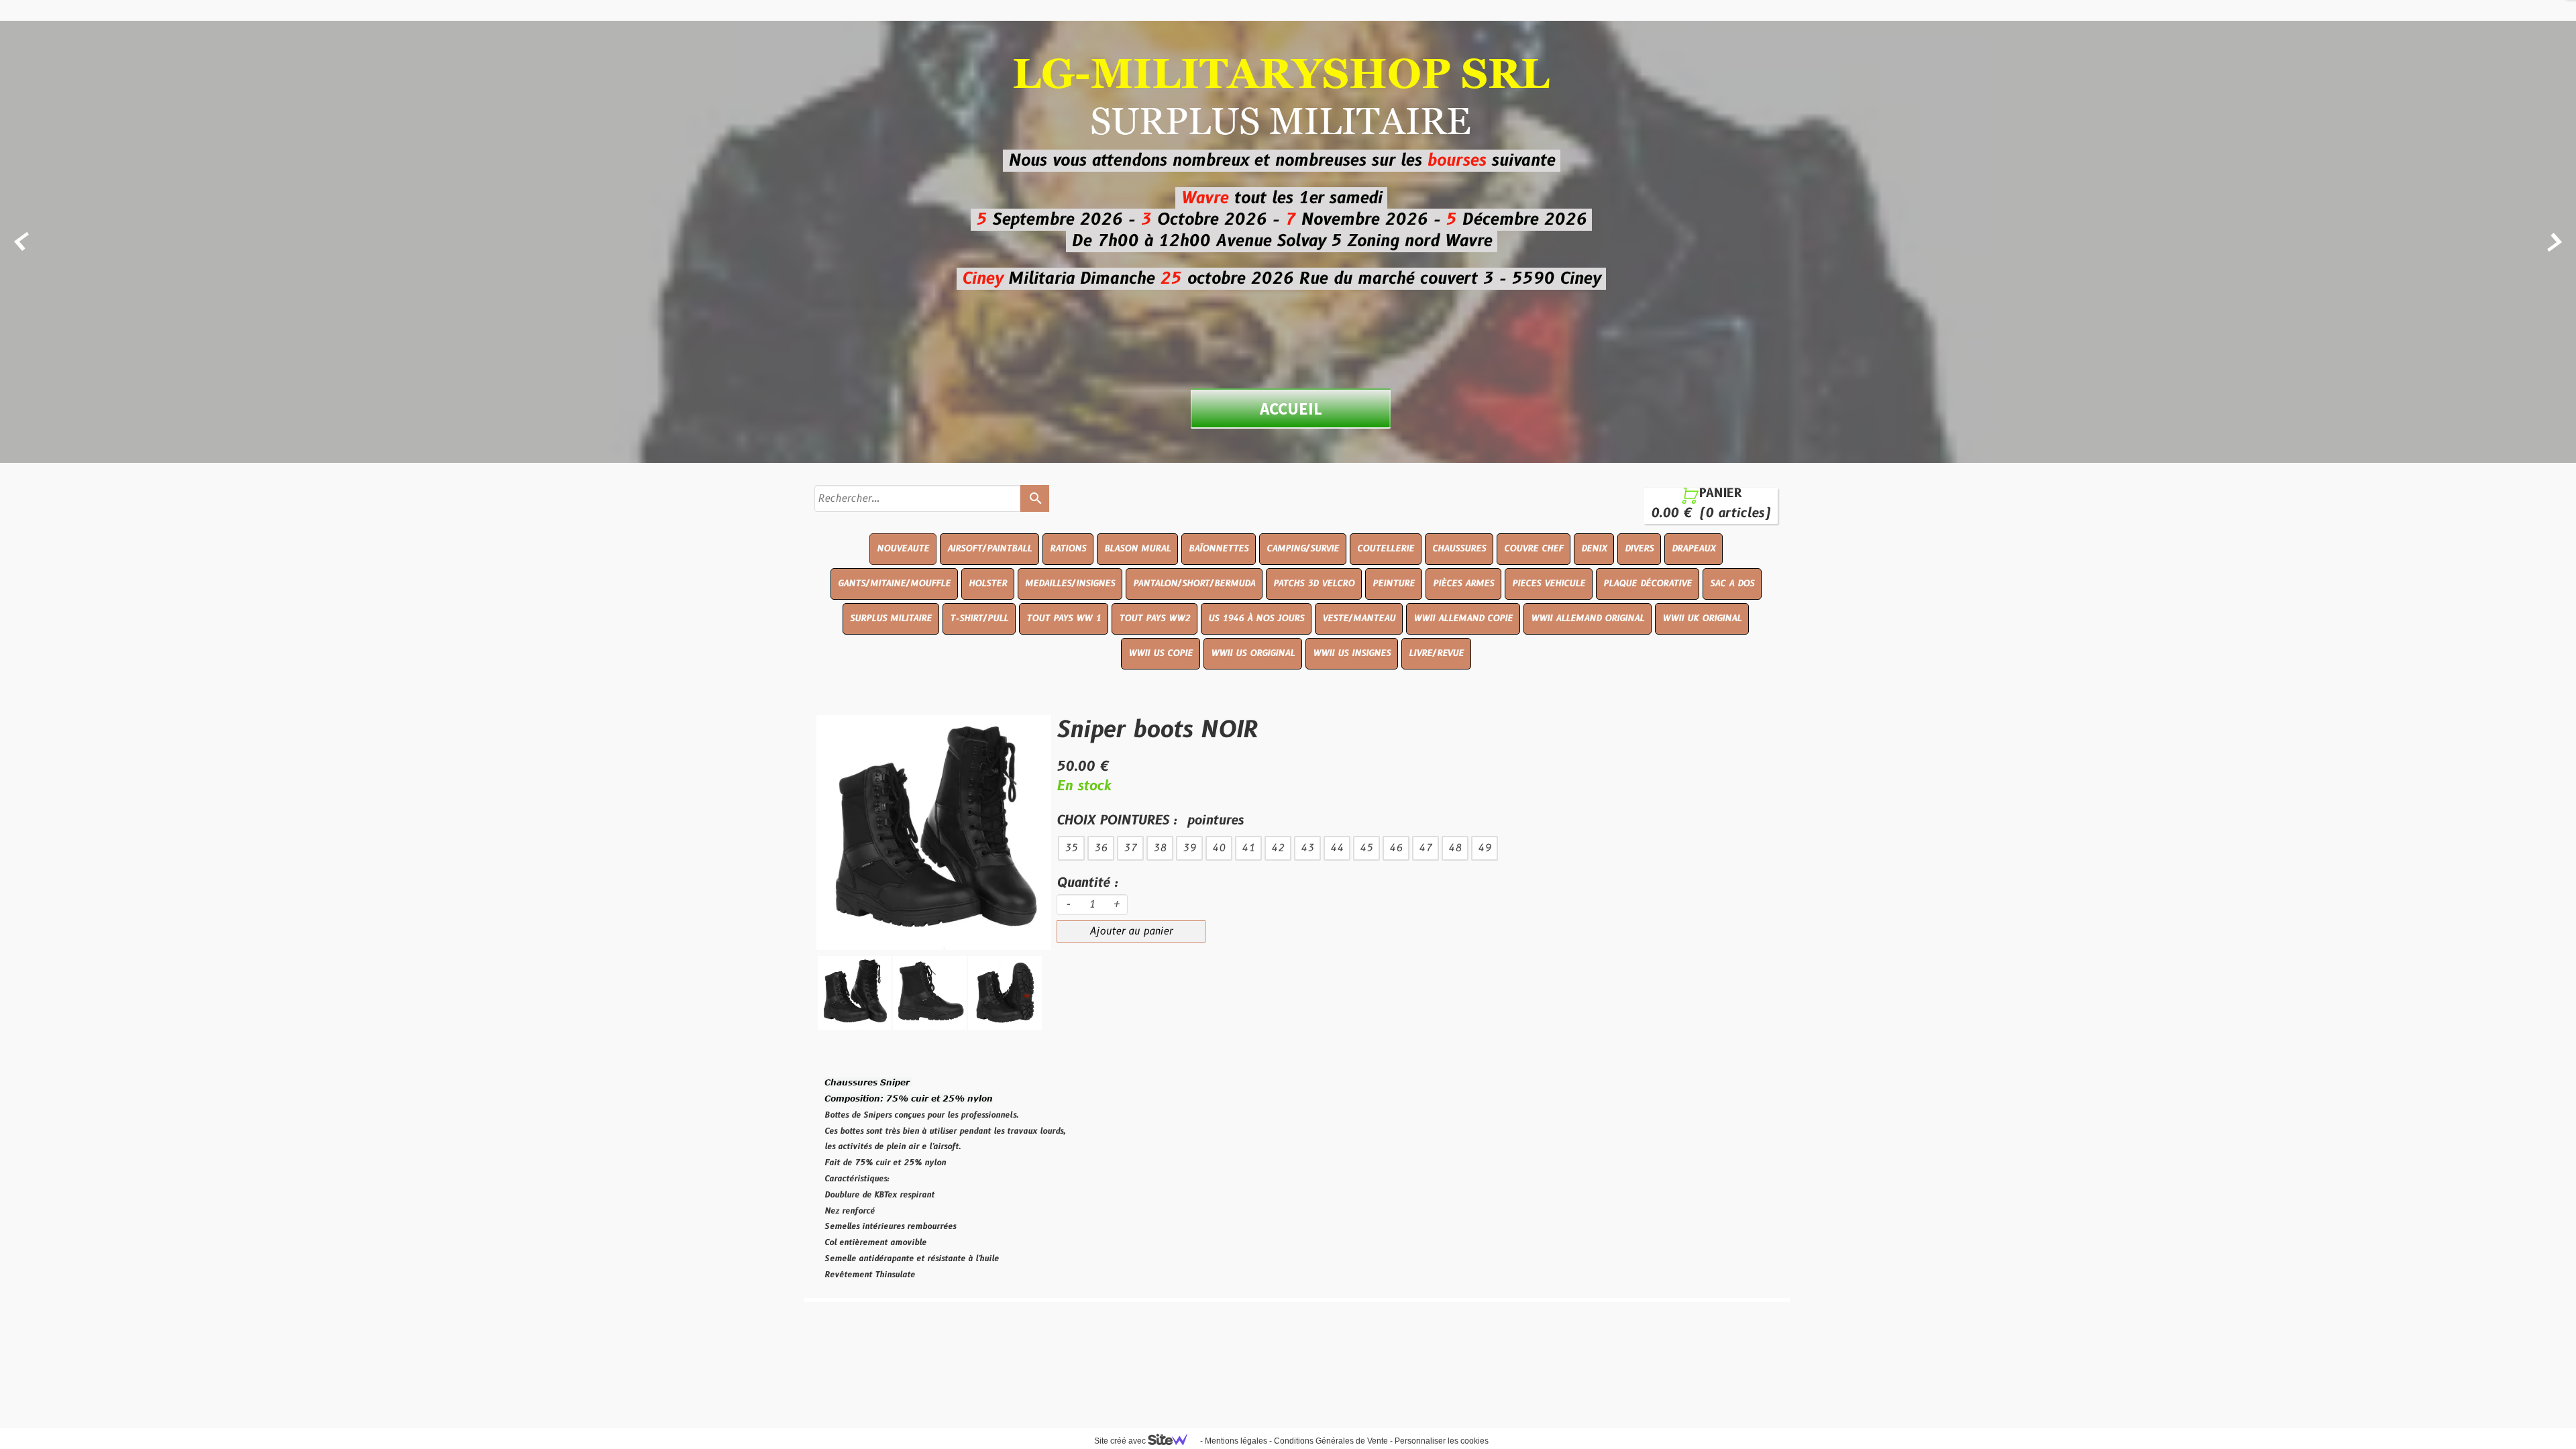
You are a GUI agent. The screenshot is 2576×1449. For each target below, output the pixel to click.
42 (1278, 848)
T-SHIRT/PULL (979, 619)
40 (1219, 848)
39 (1189, 848)
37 (1130, 848)
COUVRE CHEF (1534, 549)
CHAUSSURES (1459, 549)
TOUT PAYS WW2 (1155, 619)
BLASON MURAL (1137, 549)
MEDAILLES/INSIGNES (1070, 584)
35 (1071, 848)
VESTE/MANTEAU (1359, 619)
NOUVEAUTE (903, 549)
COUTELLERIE (1386, 549)
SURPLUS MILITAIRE (891, 619)
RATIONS (1068, 549)
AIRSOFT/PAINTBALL (989, 549)
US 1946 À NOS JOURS (1256, 619)
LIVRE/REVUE (1436, 653)
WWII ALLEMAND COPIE (1463, 619)
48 (1455, 848)
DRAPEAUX (1694, 549)
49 (1485, 848)
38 (1160, 848)
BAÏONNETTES (1219, 549)
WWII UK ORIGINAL (1702, 619)
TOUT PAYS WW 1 (1064, 619)
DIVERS (1639, 549)
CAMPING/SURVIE (1303, 549)
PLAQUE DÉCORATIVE (1648, 584)
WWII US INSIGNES (1352, 653)
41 (1248, 848)
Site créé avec (1121, 1441)
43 (1307, 848)
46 (1396, 848)
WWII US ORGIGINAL (1253, 653)
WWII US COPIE (1161, 653)
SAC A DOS (1732, 584)
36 (1101, 848)
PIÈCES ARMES (1463, 584)
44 (1337, 848)
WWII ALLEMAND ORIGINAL (1588, 619)
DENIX (1594, 549)
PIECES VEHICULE (1549, 584)
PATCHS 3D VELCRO (1314, 584)
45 (1366, 848)
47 (1426, 848)
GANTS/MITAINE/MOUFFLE (894, 584)
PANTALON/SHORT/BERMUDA (1194, 584)
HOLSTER (988, 584)
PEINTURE (1394, 584)
